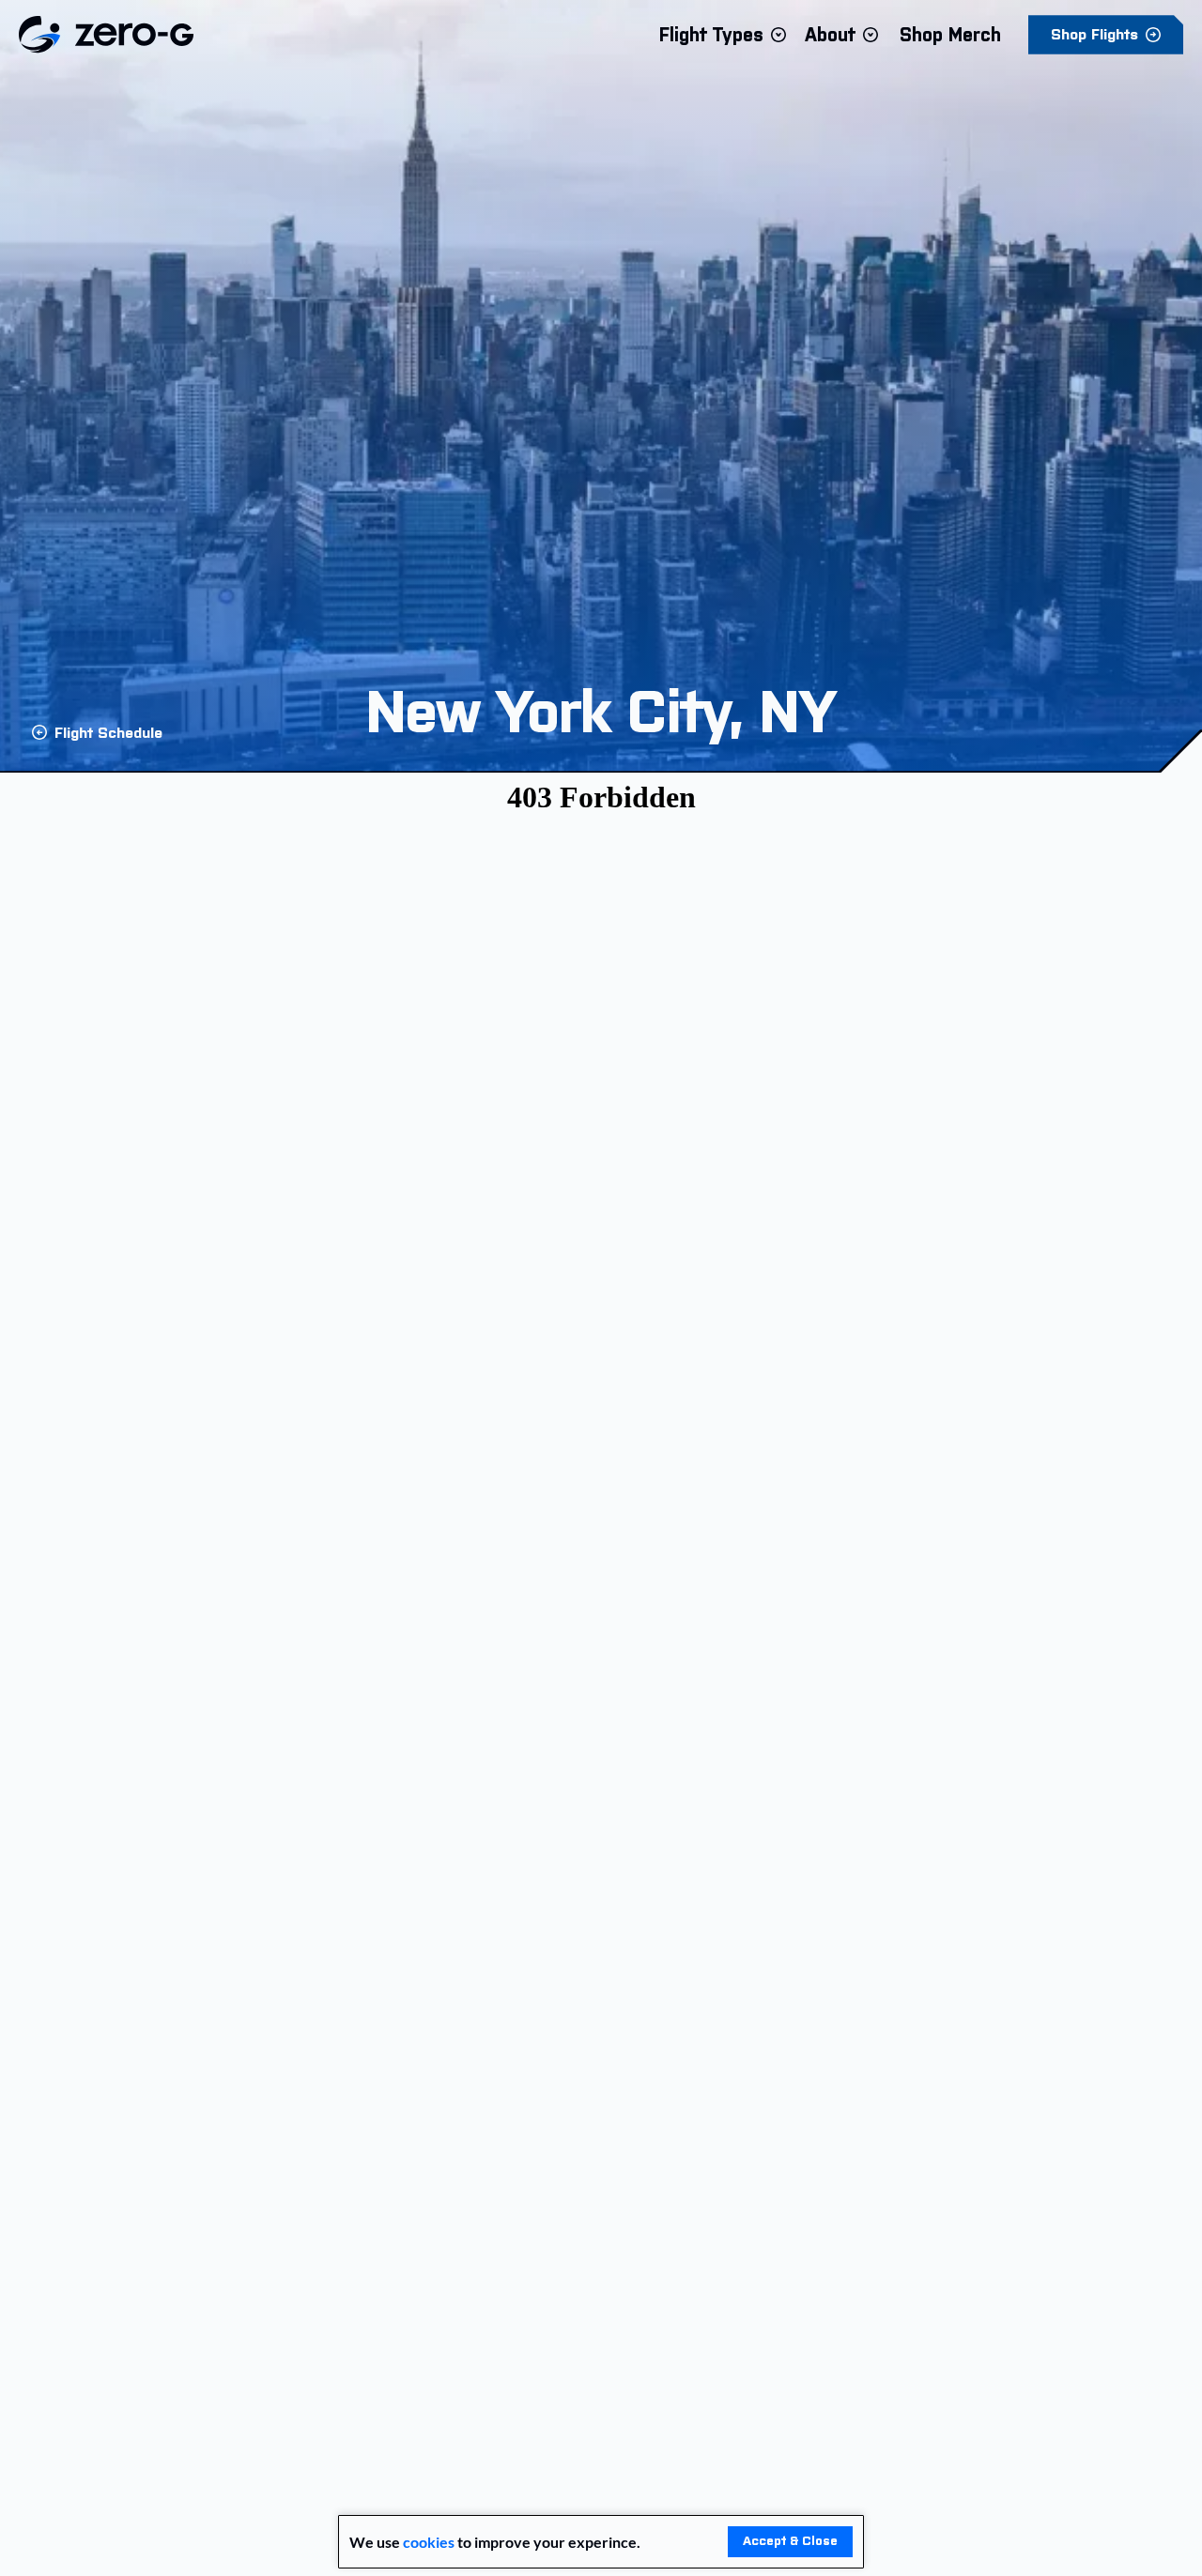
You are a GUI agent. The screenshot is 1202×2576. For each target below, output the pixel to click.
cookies (429, 2542)
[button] (723, 35)
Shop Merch (950, 35)
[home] (106, 35)
